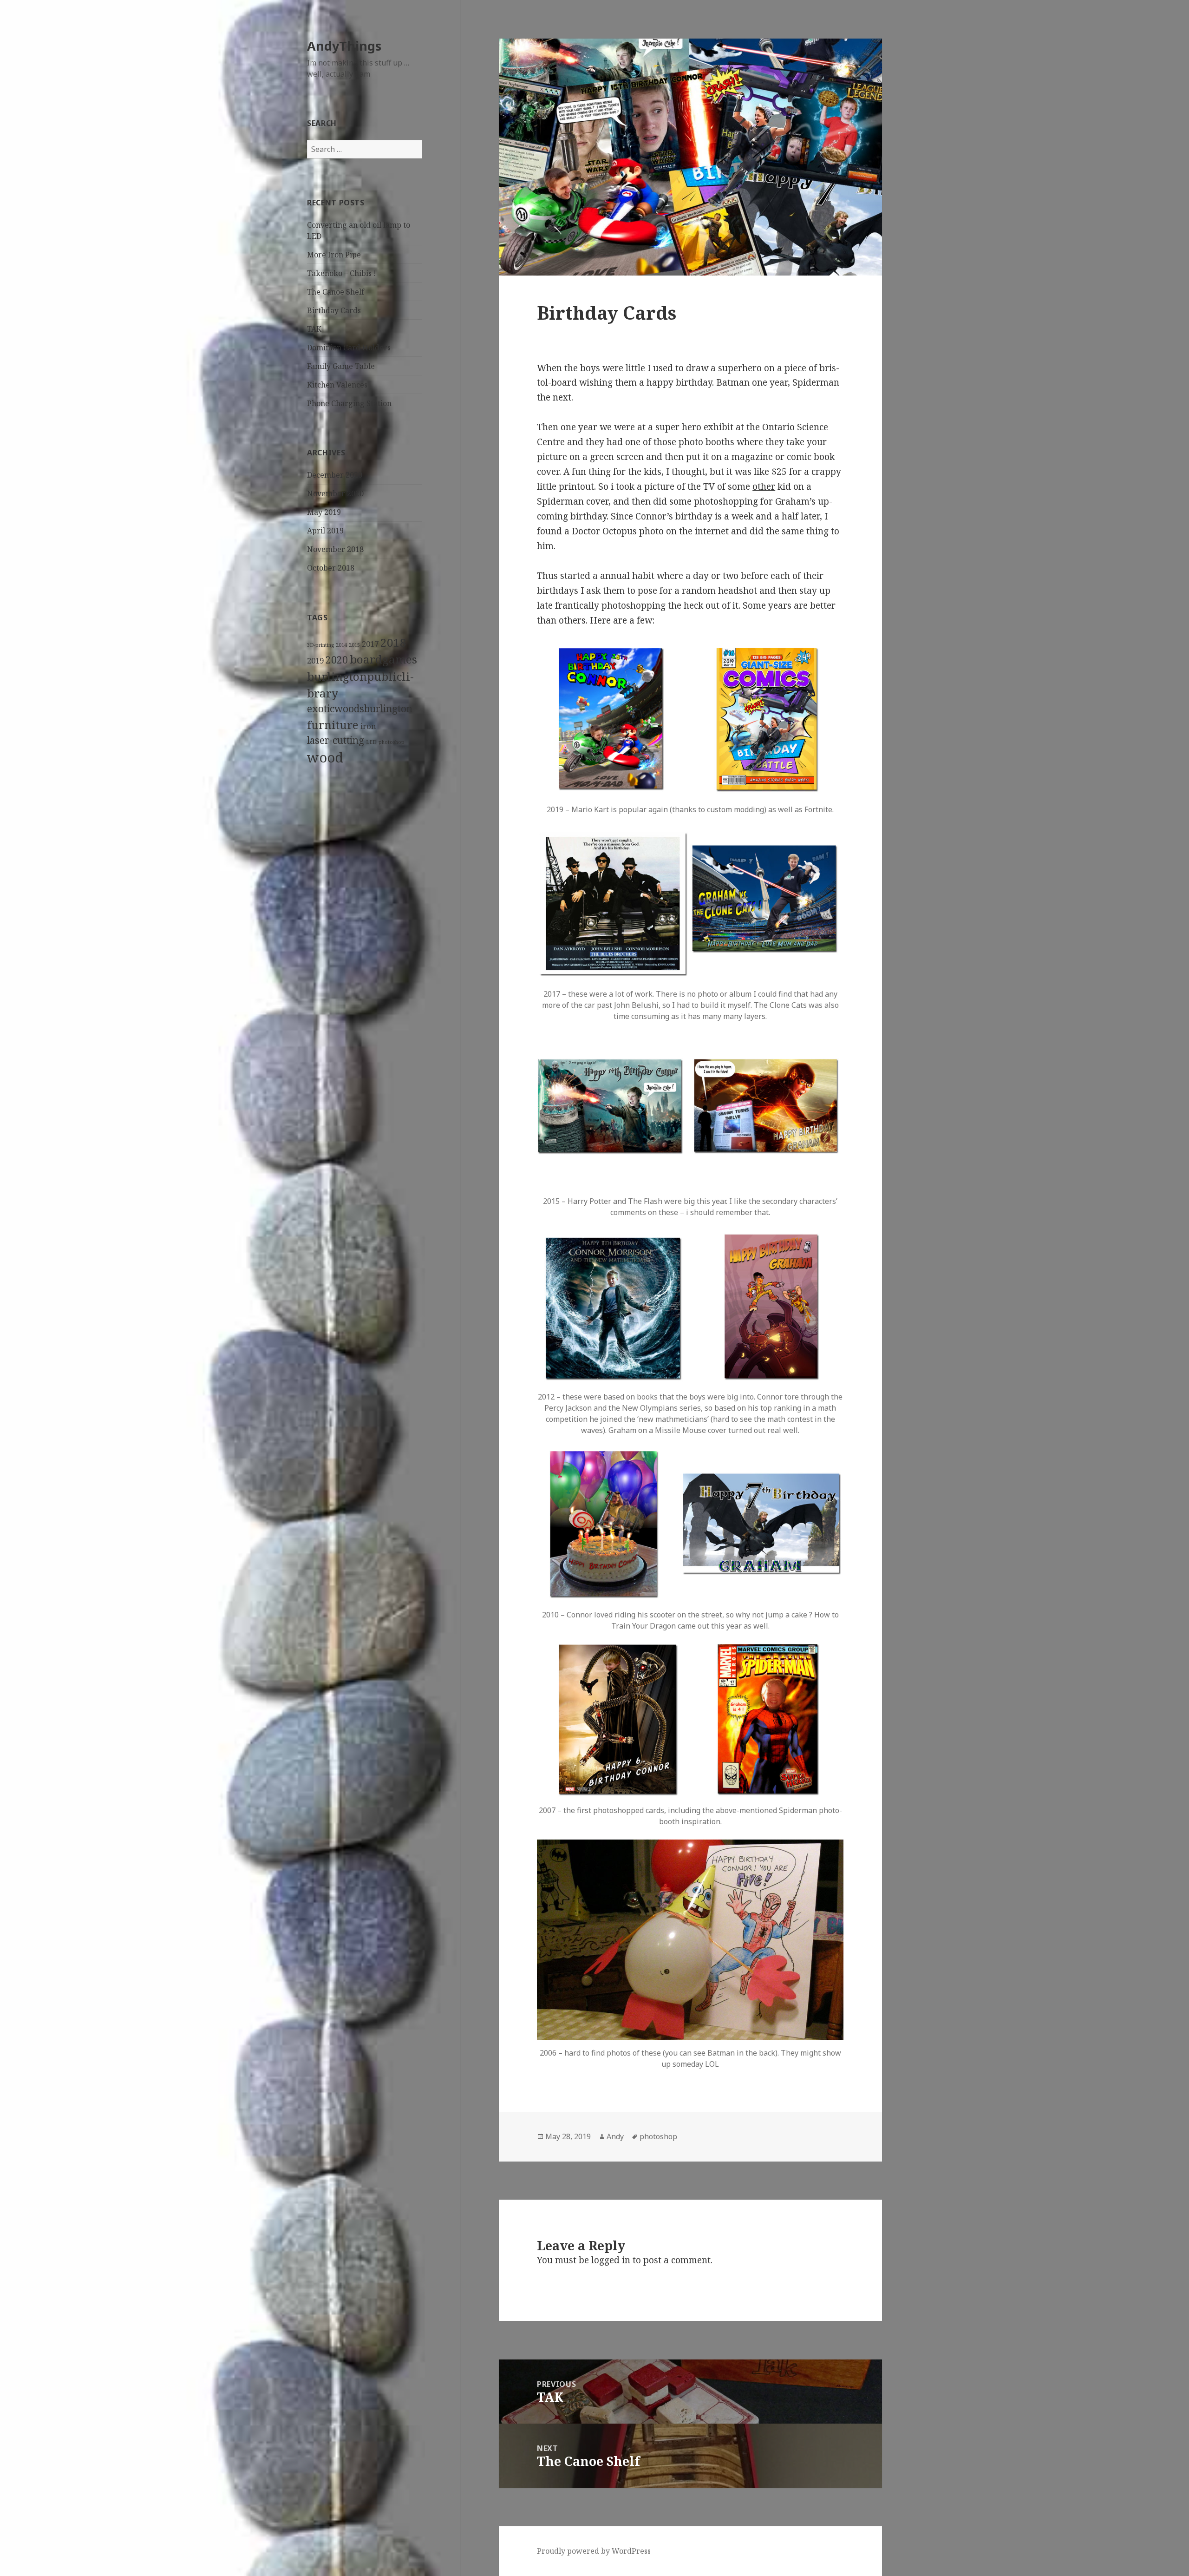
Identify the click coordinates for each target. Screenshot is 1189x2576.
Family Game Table (341, 366)
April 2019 (325, 531)
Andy (615, 2136)
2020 (337, 660)
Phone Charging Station (349, 403)
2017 (370, 644)
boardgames (383, 659)
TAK (314, 329)
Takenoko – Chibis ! (342, 273)
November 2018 (335, 549)
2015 (354, 645)
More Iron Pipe (334, 255)
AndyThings (344, 46)
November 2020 (335, 493)
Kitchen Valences (337, 385)
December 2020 (335, 475)
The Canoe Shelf (336, 292)
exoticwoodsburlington (360, 709)
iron (368, 726)
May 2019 (324, 512)
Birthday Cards (334, 310)
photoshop (392, 742)
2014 (341, 645)
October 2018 (331, 568)
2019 (315, 660)
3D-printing (320, 645)
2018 (393, 642)
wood (325, 757)
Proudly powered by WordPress (594, 2551)
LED (371, 742)
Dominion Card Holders (349, 348)
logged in (611, 2260)
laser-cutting (336, 740)
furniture (333, 725)
